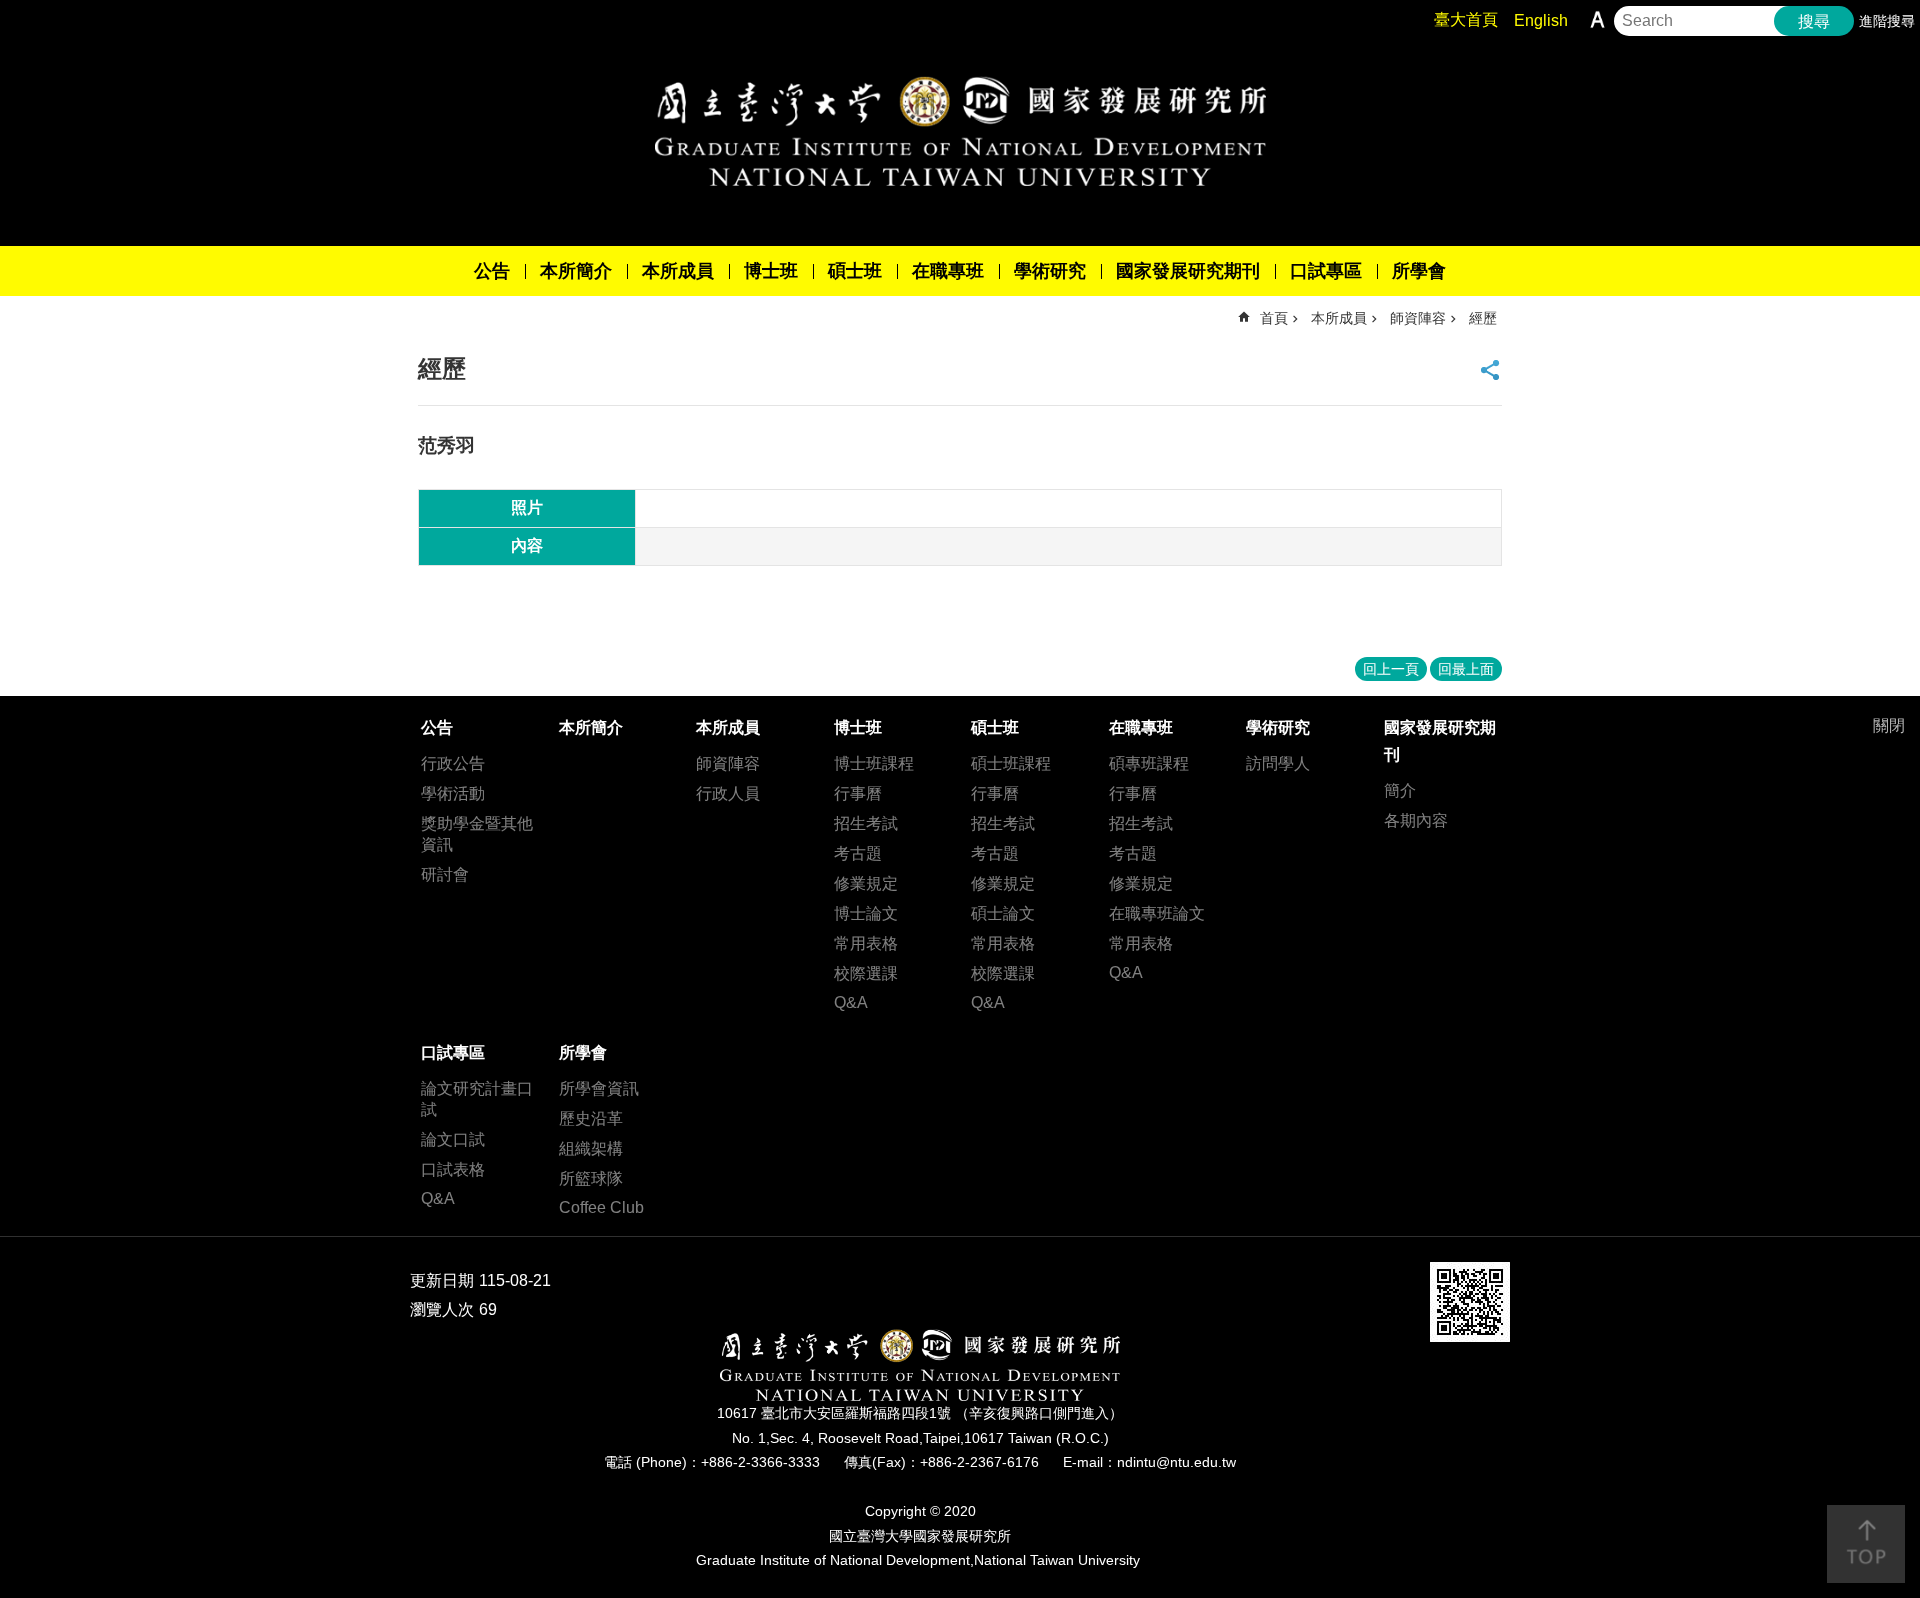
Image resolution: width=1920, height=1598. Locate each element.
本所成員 (678, 271)
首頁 (1274, 318)
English (1541, 20)
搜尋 (1814, 21)
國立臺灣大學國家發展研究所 (960, 131)
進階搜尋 (1887, 21)
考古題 (858, 853)
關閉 (1889, 725)
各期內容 (1416, 820)
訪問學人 (1278, 763)
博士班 (771, 271)
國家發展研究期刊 (1188, 271)
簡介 (1400, 790)
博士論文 (866, 913)
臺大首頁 (1466, 19)
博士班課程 (874, 763)
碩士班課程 (1011, 763)
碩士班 (855, 271)
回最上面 (1466, 669)
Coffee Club (601, 1207)
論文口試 (453, 1139)
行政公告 (453, 763)
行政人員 (728, 793)
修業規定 (866, 883)
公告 (492, 271)
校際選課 (866, 973)
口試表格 (453, 1169)
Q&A (851, 1002)
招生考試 (866, 823)
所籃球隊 (591, 1178)
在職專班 (948, 271)
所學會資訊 (599, 1088)
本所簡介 (576, 271)
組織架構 (591, 1148)
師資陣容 (1418, 318)
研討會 (445, 874)
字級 (1597, 19)
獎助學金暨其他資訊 (477, 834)
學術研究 (1050, 271)
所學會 (1419, 271)
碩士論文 (1003, 913)
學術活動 (453, 793)
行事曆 (858, 793)
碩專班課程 (1149, 763)
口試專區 (1326, 271)
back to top (1866, 1544)
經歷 (1483, 318)
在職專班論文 (1157, 913)
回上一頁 (1391, 669)
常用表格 (866, 943)
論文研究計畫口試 (477, 1099)
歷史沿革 (591, 1118)
